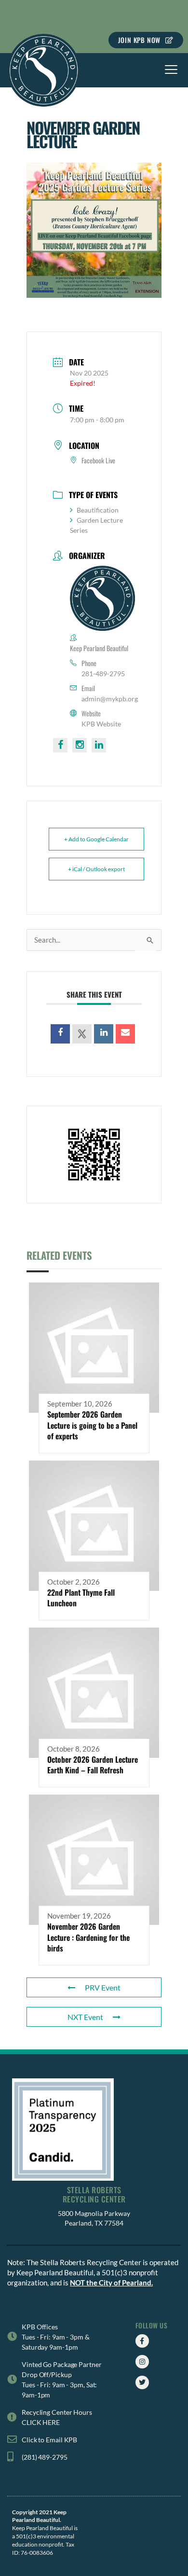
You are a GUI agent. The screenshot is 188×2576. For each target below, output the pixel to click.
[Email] (125, 1034)
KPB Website (101, 724)
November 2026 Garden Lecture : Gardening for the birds (88, 1937)
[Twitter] (142, 2382)
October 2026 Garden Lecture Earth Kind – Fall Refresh (93, 1765)
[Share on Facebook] (60, 1034)
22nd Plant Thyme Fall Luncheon (81, 1598)
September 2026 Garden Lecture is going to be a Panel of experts (92, 1425)
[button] (171, 70)
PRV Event (103, 1987)
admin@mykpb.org (110, 699)
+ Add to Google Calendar (96, 839)
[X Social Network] (82, 1034)
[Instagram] (142, 2362)
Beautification (98, 510)
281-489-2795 (103, 674)
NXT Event (85, 2017)
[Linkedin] (104, 1034)
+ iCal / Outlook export (96, 869)
